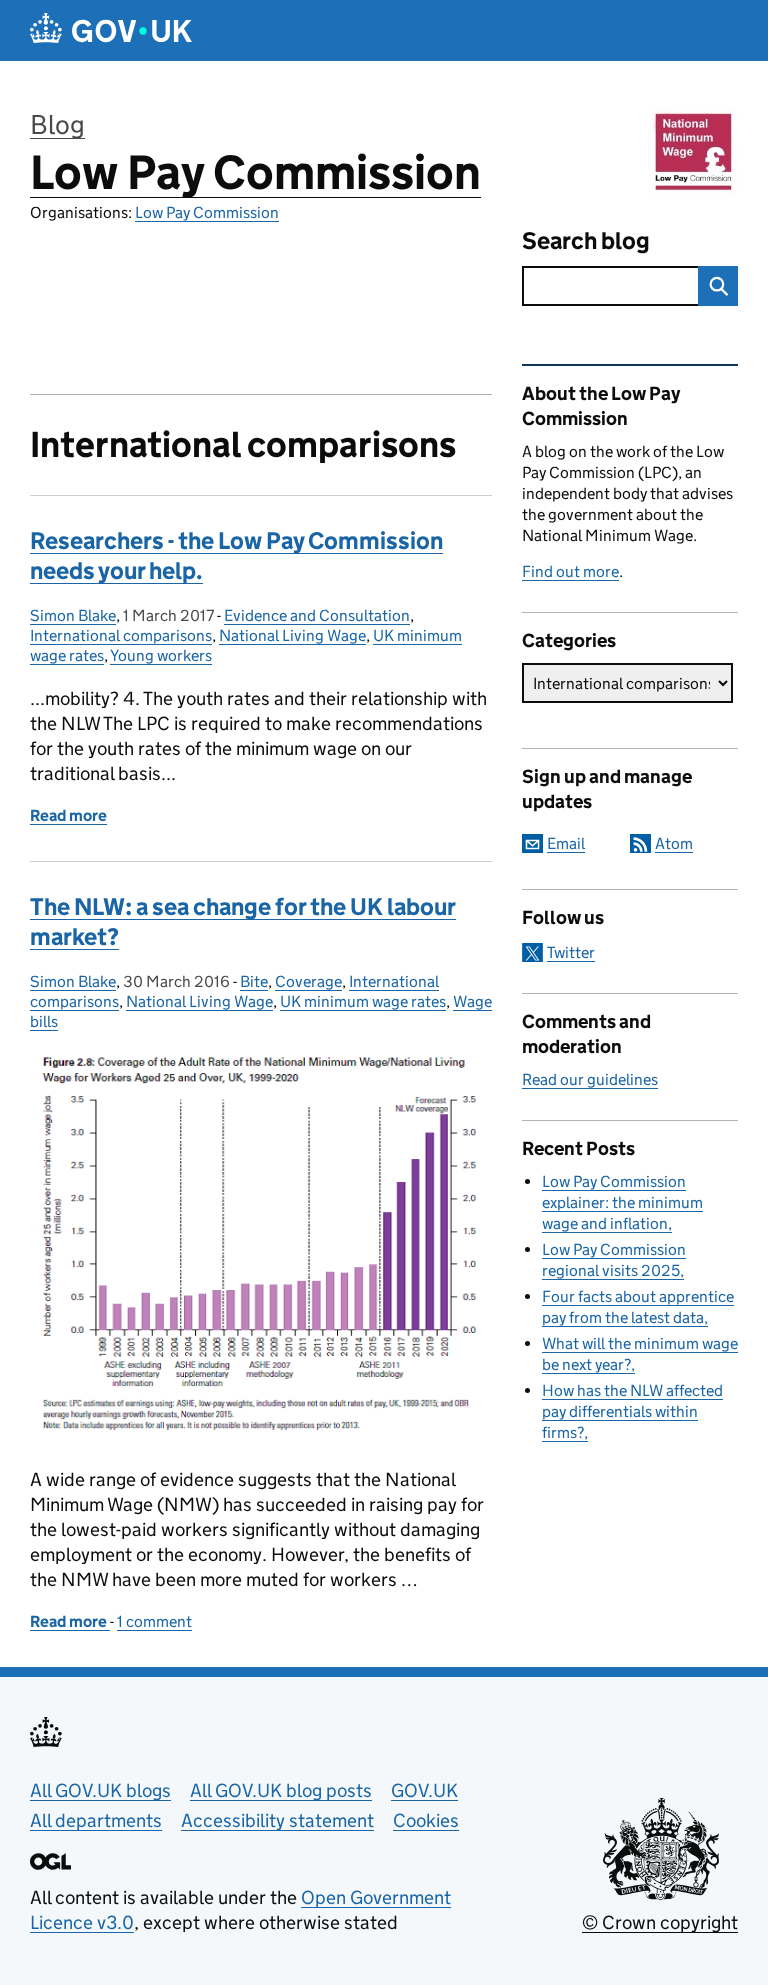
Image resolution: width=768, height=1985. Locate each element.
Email (566, 843)
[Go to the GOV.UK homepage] (111, 30)
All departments (96, 1820)
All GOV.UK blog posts (281, 1790)
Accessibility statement (277, 1820)
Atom (674, 843)
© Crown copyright (660, 1922)
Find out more (570, 571)
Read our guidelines (590, 1079)
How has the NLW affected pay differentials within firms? (632, 1411)
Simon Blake (73, 615)
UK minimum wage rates (363, 1001)
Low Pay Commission (255, 172)
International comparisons (121, 635)
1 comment (154, 1621)
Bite (254, 981)
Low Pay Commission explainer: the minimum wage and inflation (622, 1202)
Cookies (426, 1820)
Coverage (308, 981)
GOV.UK (424, 1790)
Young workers (161, 655)
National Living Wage (292, 635)
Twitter (571, 952)
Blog (57, 124)
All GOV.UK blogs (100, 1790)
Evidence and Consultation (317, 615)
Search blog (586, 240)
